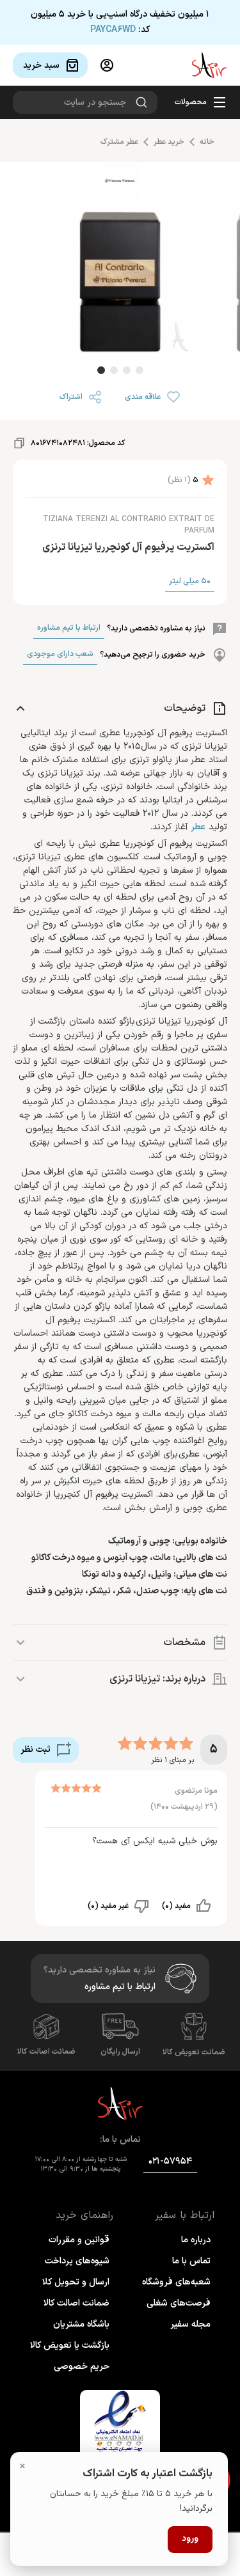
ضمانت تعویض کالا (194, 2052)
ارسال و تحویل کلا (76, 2282)
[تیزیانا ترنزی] (120, 183)
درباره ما (196, 2240)
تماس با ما (191, 2261)
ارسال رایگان (120, 2052)
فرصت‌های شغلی (179, 2303)
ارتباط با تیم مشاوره (69, 628)
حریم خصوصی (82, 2367)
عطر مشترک (119, 142)
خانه (207, 142)
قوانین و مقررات (79, 2240)
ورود (190, 2539)
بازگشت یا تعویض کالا (70, 2346)
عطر (198, 827)
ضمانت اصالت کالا (46, 2052)
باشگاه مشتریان (81, 2324)
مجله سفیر (190, 2324)
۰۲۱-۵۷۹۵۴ (170, 2161)
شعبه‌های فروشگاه (176, 2282)
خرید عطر (169, 142)
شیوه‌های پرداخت (77, 2261)
